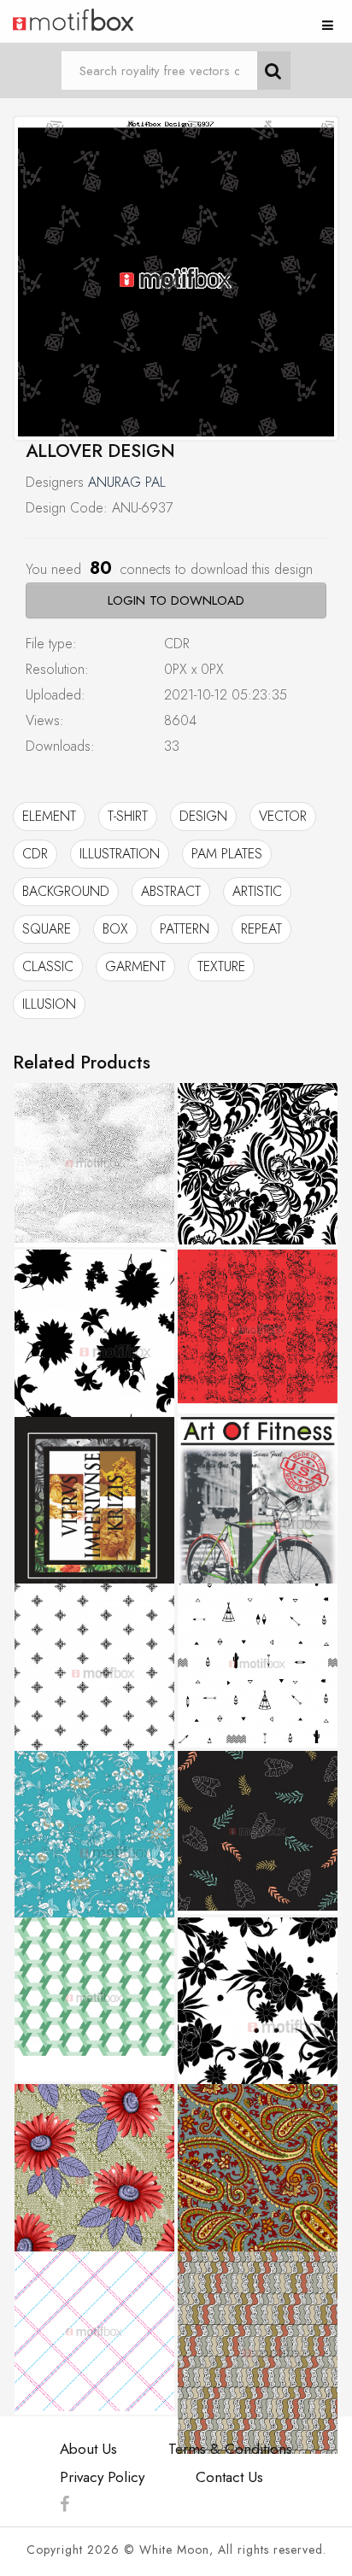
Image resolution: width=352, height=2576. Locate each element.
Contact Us (229, 2477)
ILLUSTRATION (120, 854)
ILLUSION (49, 1004)
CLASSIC (48, 966)
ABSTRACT (171, 891)
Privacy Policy (102, 2477)
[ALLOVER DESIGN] (176, 278)
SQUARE (47, 929)
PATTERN (185, 929)
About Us (88, 2449)
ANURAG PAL (127, 482)
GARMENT (135, 966)
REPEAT (261, 929)
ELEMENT (49, 816)
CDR (35, 854)
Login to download (176, 600)
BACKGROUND (66, 891)
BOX (115, 929)
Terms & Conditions (230, 2449)
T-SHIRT (128, 816)
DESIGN (203, 816)
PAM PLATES (227, 854)
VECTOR (283, 816)
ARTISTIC (257, 891)
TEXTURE (221, 966)
